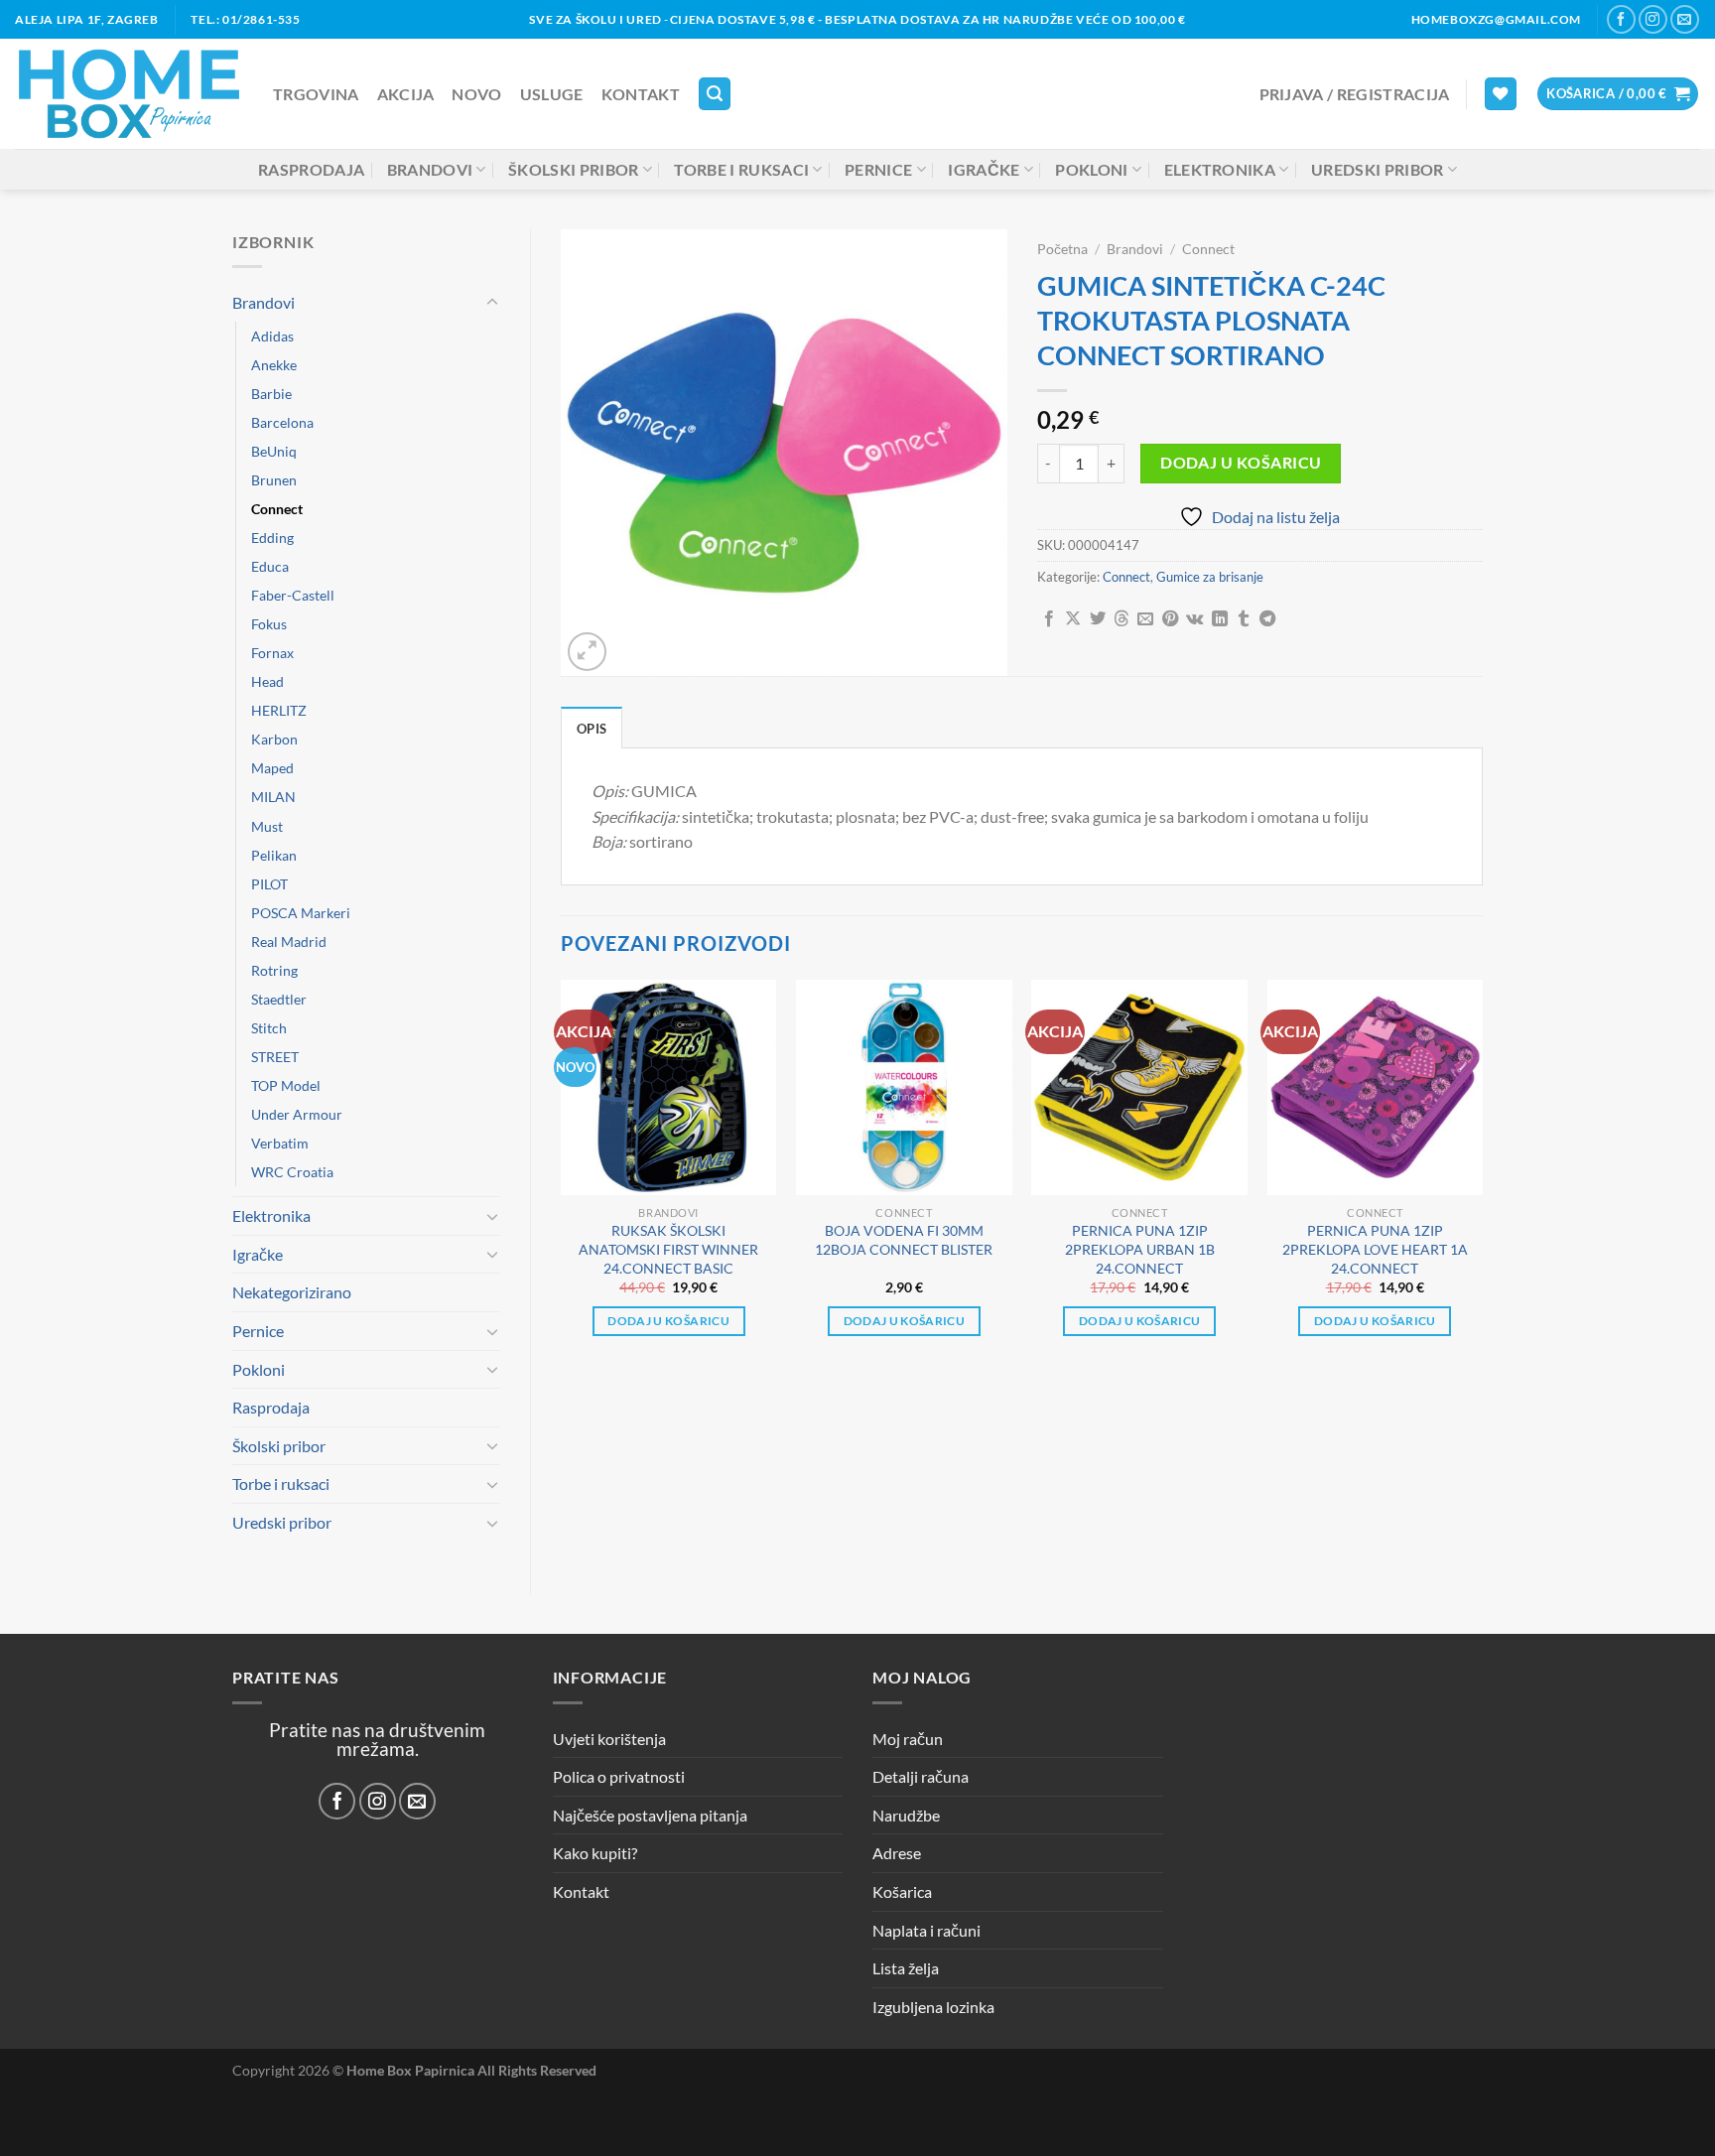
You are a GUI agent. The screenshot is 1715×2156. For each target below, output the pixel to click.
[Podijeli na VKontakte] (1194, 619)
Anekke (274, 365)
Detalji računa (921, 1776)
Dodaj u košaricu (1241, 463)
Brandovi (430, 169)
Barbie (271, 394)
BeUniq (274, 451)
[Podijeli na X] (1073, 619)
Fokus (269, 624)
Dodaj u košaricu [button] (668, 1321)
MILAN (273, 797)
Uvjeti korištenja (609, 1739)
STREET (275, 1057)
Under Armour (297, 1114)
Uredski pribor (1377, 169)
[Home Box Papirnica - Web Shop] (129, 94)
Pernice (878, 169)
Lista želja (906, 1968)
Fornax (272, 653)
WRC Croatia (292, 1172)
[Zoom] (587, 652)
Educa (270, 566)
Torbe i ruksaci (741, 169)
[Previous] (562, 1176)
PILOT (269, 884)
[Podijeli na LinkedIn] (1220, 619)
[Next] (1482, 1176)
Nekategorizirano (292, 1292)
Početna (1062, 249)
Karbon (274, 739)
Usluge (552, 94)
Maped (272, 768)
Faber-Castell (293, 595)
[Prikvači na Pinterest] (1170, 619)
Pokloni (1091, 169)
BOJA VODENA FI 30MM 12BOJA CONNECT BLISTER (904, 1240)
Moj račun (908, 1739)
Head (267, 681)
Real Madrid (289, 942)
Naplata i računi (926, 1930)
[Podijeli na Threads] (1121, 619)
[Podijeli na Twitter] (1098, 619)
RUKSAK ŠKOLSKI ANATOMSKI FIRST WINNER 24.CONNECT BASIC (668, 1249)
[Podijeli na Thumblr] (1244, 619)
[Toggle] (492, 303)
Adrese (897, 1853)
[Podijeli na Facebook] (1049, 619)
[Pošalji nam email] (1685, 19)
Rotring (274, 970)
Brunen (274, 480)
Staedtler (279, 999)
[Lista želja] (1501, 94)
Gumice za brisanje (1210, 577)
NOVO (476, 94)
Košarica (902, 1891)
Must (267, 826)
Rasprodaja (311, 169)
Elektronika (1220, 169)
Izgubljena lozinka (933, 2007)
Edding (272, 538)
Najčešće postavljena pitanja (650, 1815)
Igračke (984, 169)
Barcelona (282, 422)
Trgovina (316, 94)
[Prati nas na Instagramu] (1653, 19)
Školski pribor (573, 169)
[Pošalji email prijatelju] (1145, 619)
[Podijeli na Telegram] (1267, 619)
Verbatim (280, 1143)
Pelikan (274, 855)
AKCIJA (406, 94)
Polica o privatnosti (619, 1776)
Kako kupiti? (595, 1853)
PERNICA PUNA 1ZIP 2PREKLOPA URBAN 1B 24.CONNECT (1140, 1249)
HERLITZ (279, 710)
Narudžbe (906, 1815)
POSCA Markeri (301, 913)
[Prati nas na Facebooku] (1621, 19)
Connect (277, 509)
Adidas (272, 336)
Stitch (269, 1028)
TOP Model (286, 1085)
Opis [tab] (592, 729)
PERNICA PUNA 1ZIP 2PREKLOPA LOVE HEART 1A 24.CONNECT (1375, 1249)
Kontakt (641, 94)
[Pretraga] (715, 94)
